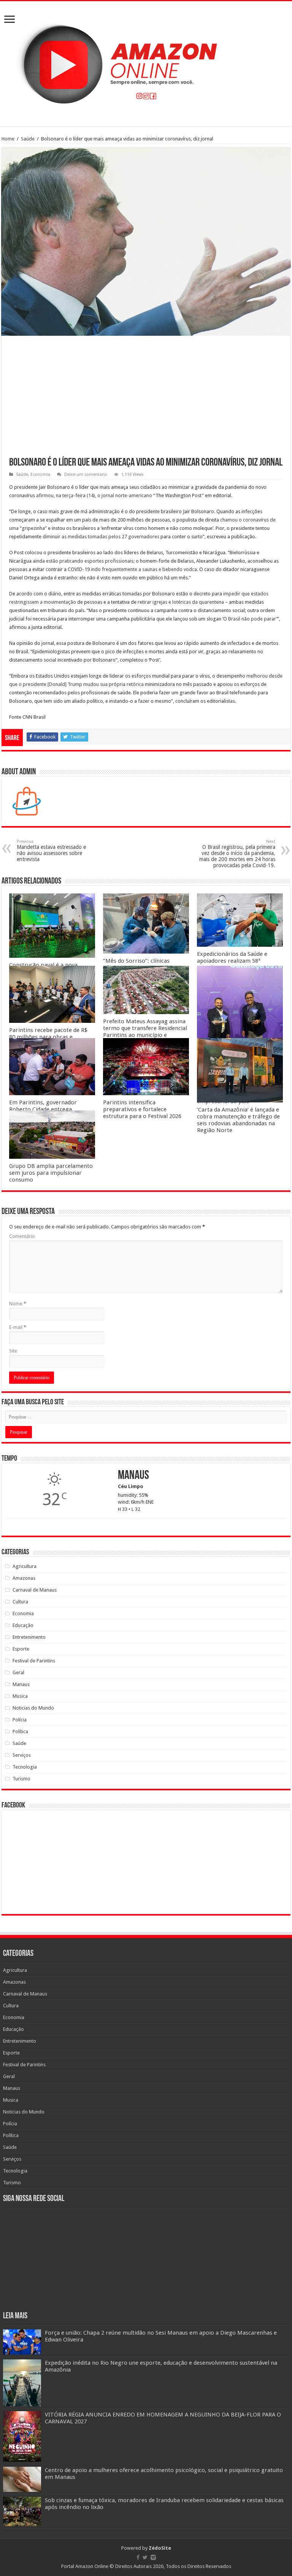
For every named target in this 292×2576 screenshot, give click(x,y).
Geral (18, 1672)
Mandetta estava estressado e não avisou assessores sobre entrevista (51, 851)
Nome (18, 1304)
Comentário (22, 1236)
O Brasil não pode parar (250, 619)
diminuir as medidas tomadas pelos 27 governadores (101, 537)
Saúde (28, 139)
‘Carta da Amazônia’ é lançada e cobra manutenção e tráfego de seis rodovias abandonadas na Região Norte (238, 1120)
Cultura (20, 1602)
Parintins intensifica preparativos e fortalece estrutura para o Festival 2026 (142, 1109)
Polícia (20, 1720)
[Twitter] (145, 2557)
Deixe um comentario (86, 475)
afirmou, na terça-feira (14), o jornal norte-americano (94, 495)
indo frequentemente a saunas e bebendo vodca (144, 569)
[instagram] (153, 2557)
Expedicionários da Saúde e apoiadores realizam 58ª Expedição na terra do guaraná (237, 961)
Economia (40, 475)
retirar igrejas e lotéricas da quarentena (181, 602)
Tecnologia (25, 1767)
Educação (23, 1625)
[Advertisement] (146, 400)
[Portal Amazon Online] (146, 62)
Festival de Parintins (34, 1661)
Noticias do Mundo (33, 1708)
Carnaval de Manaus (35, 1590)
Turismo (21, 1779)
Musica (20, 1696)
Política (20, 1731)
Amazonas (24, 1578)
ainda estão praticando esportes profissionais (83, 561)
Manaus (21, 1684)
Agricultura (25, 1566)
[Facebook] (138, 2557)
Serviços (22, 1755)
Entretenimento (29, 1637)
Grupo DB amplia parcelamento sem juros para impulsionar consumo (51, 1173)
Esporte (21, 1649)
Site (13, 1351)
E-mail (18, 1327)
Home (8, 139)
